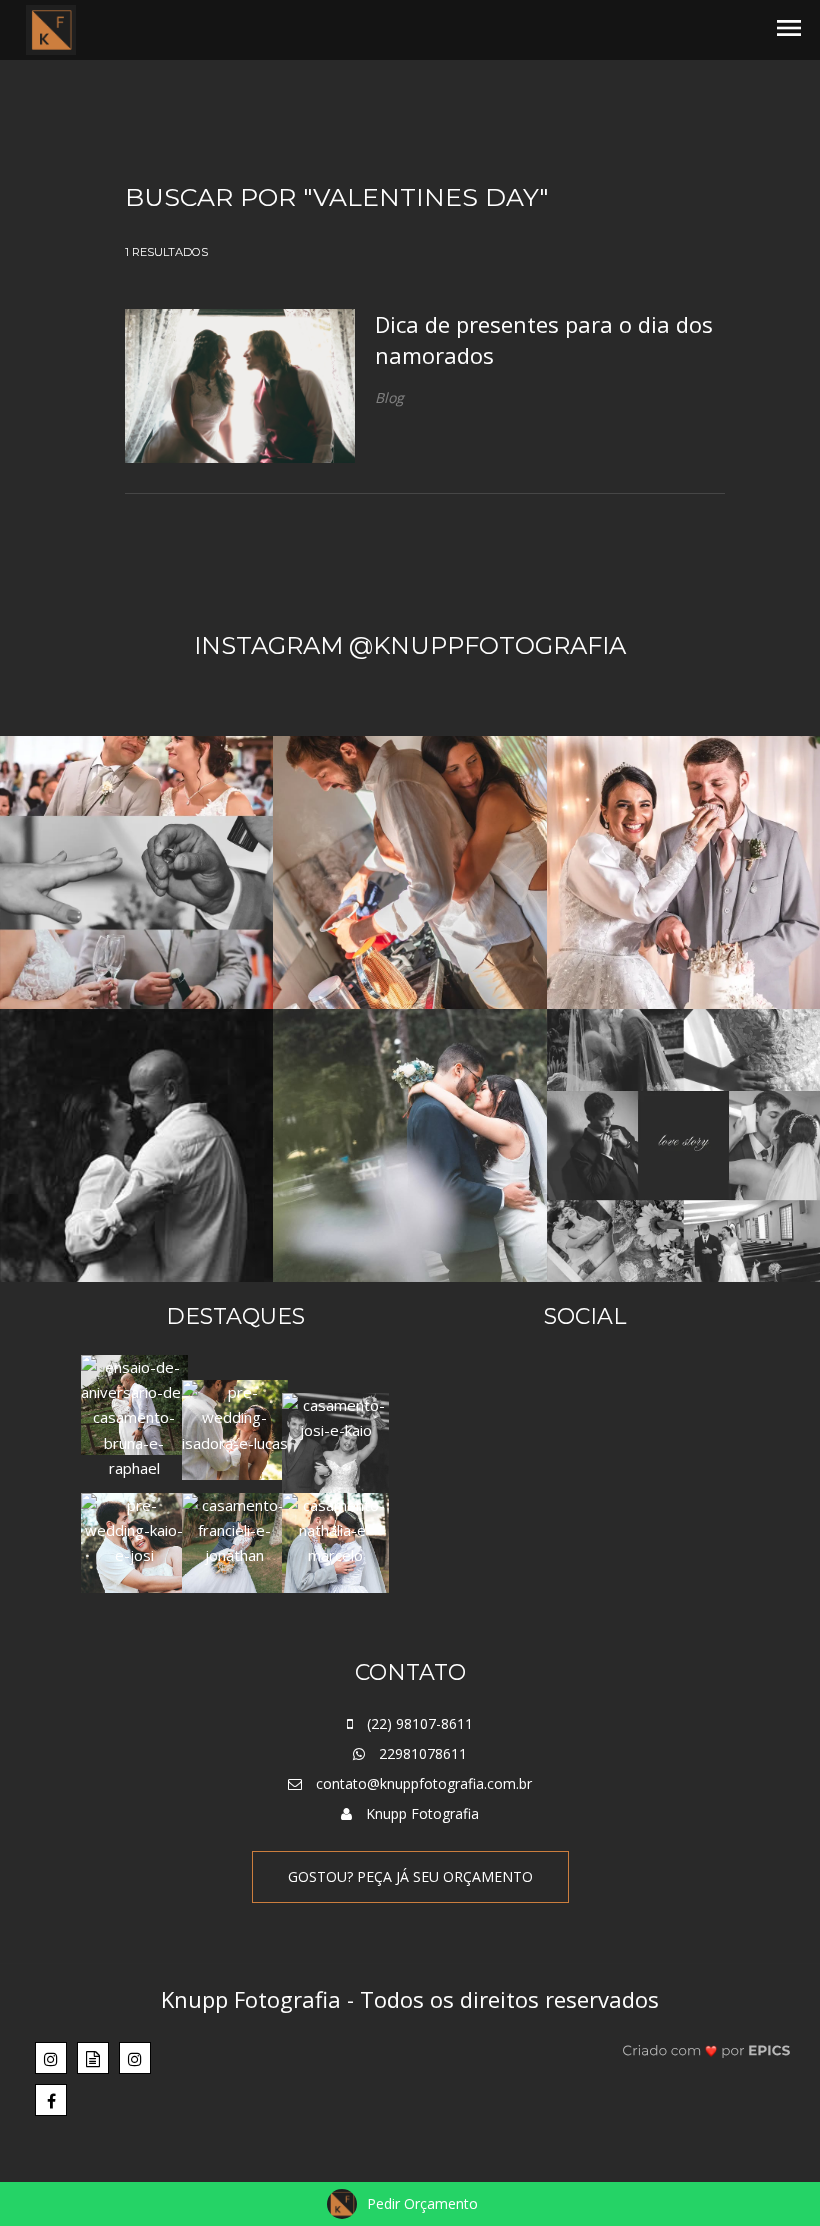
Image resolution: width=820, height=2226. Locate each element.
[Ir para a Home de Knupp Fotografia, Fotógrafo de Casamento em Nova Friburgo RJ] (51, 28)
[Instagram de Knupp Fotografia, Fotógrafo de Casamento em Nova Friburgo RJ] (51, 2058)
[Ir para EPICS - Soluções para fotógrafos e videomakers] (707, 2049)
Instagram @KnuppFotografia (410, 645)
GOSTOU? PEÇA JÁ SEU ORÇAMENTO (410, 1876)
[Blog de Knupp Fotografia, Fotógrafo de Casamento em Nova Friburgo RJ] (93, 2058)
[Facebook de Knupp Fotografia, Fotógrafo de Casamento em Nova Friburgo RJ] (51, 2100)
